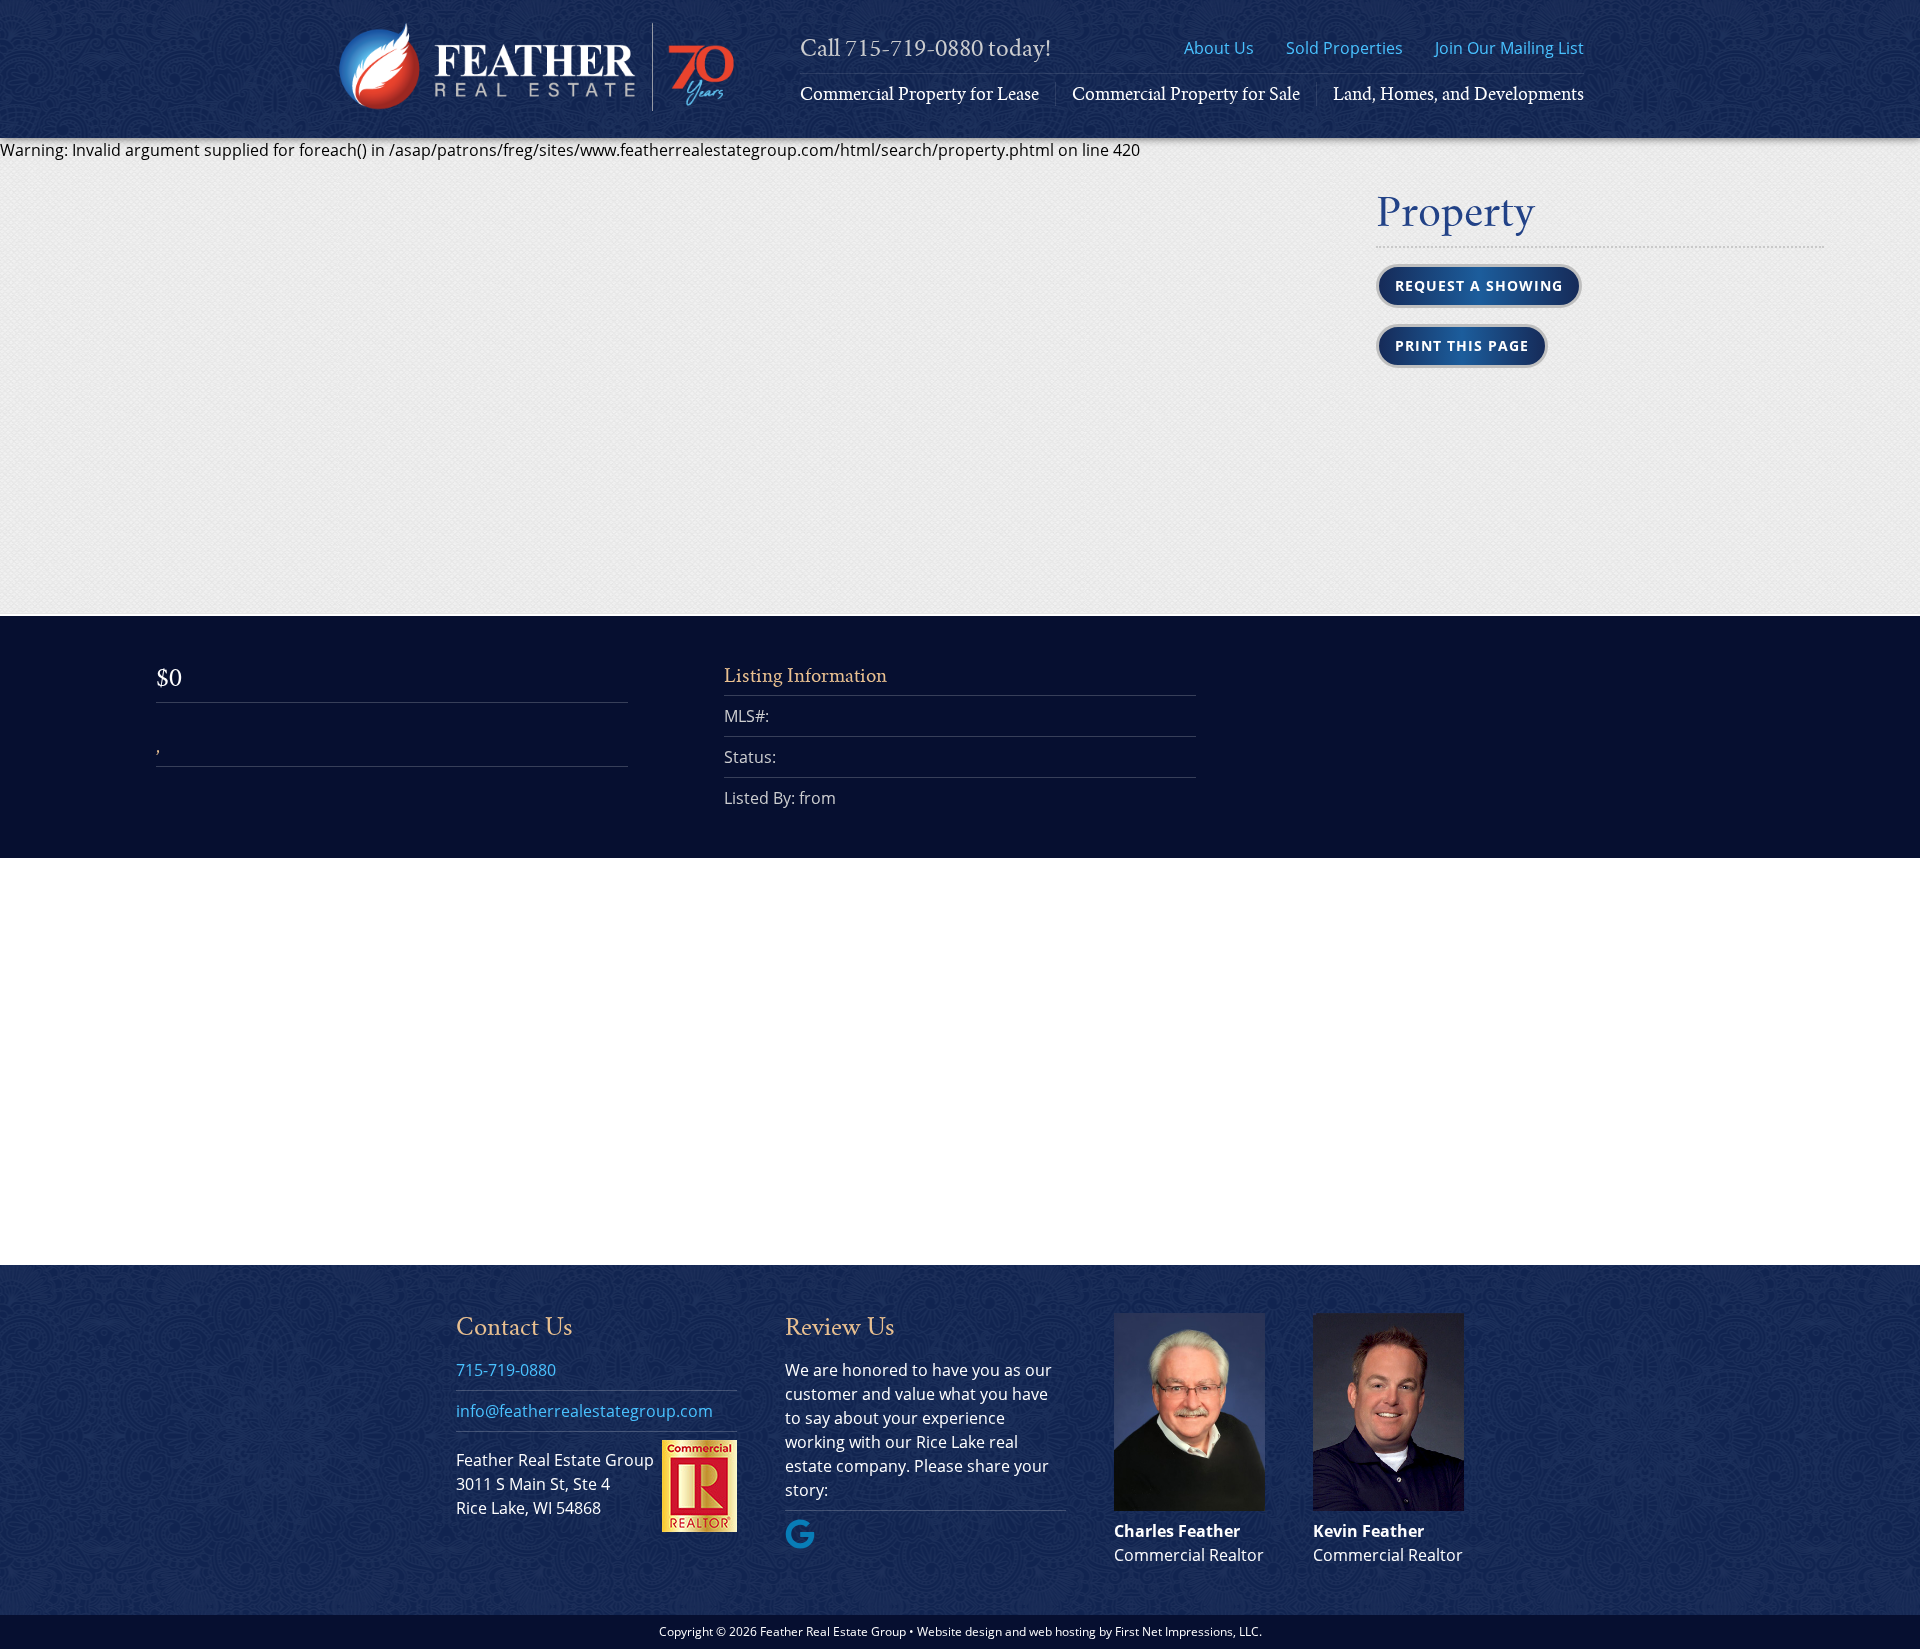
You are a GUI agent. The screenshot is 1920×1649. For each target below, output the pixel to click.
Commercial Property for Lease (919, 94)
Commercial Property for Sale (1186, 94)
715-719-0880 (914, 48)
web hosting (1062, 1631)
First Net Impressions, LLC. (1188, 1631)
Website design (959, 1631)
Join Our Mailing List (1509, 48)
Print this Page (1462, 345)
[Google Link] (808, 1543)
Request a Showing (1479, 285)
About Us (1219, 48)
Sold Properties (1344, 48)
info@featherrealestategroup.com (584, 1411)
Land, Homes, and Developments (1458, 94)
